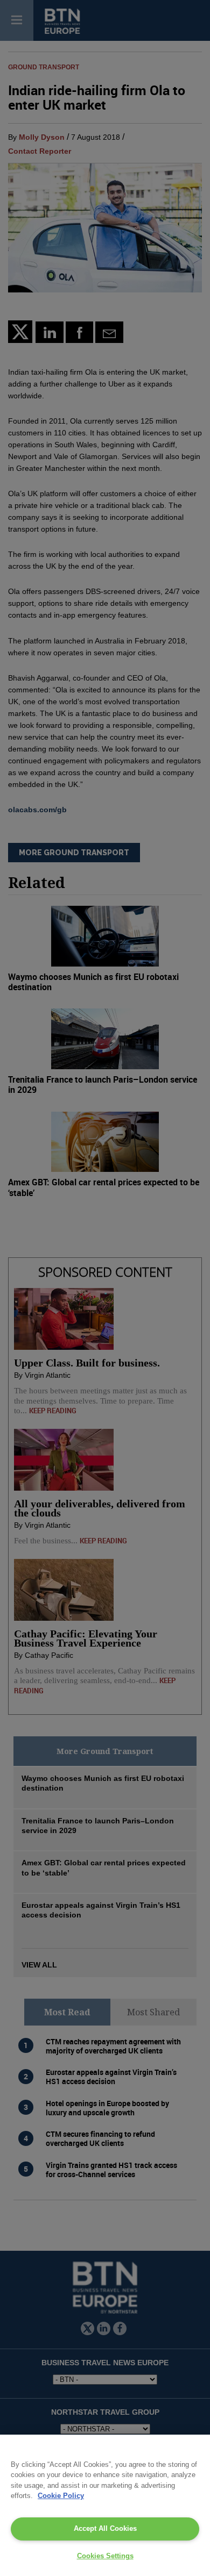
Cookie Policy (61, 2496)
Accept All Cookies (105, 2528)
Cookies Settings (105, 2556)
